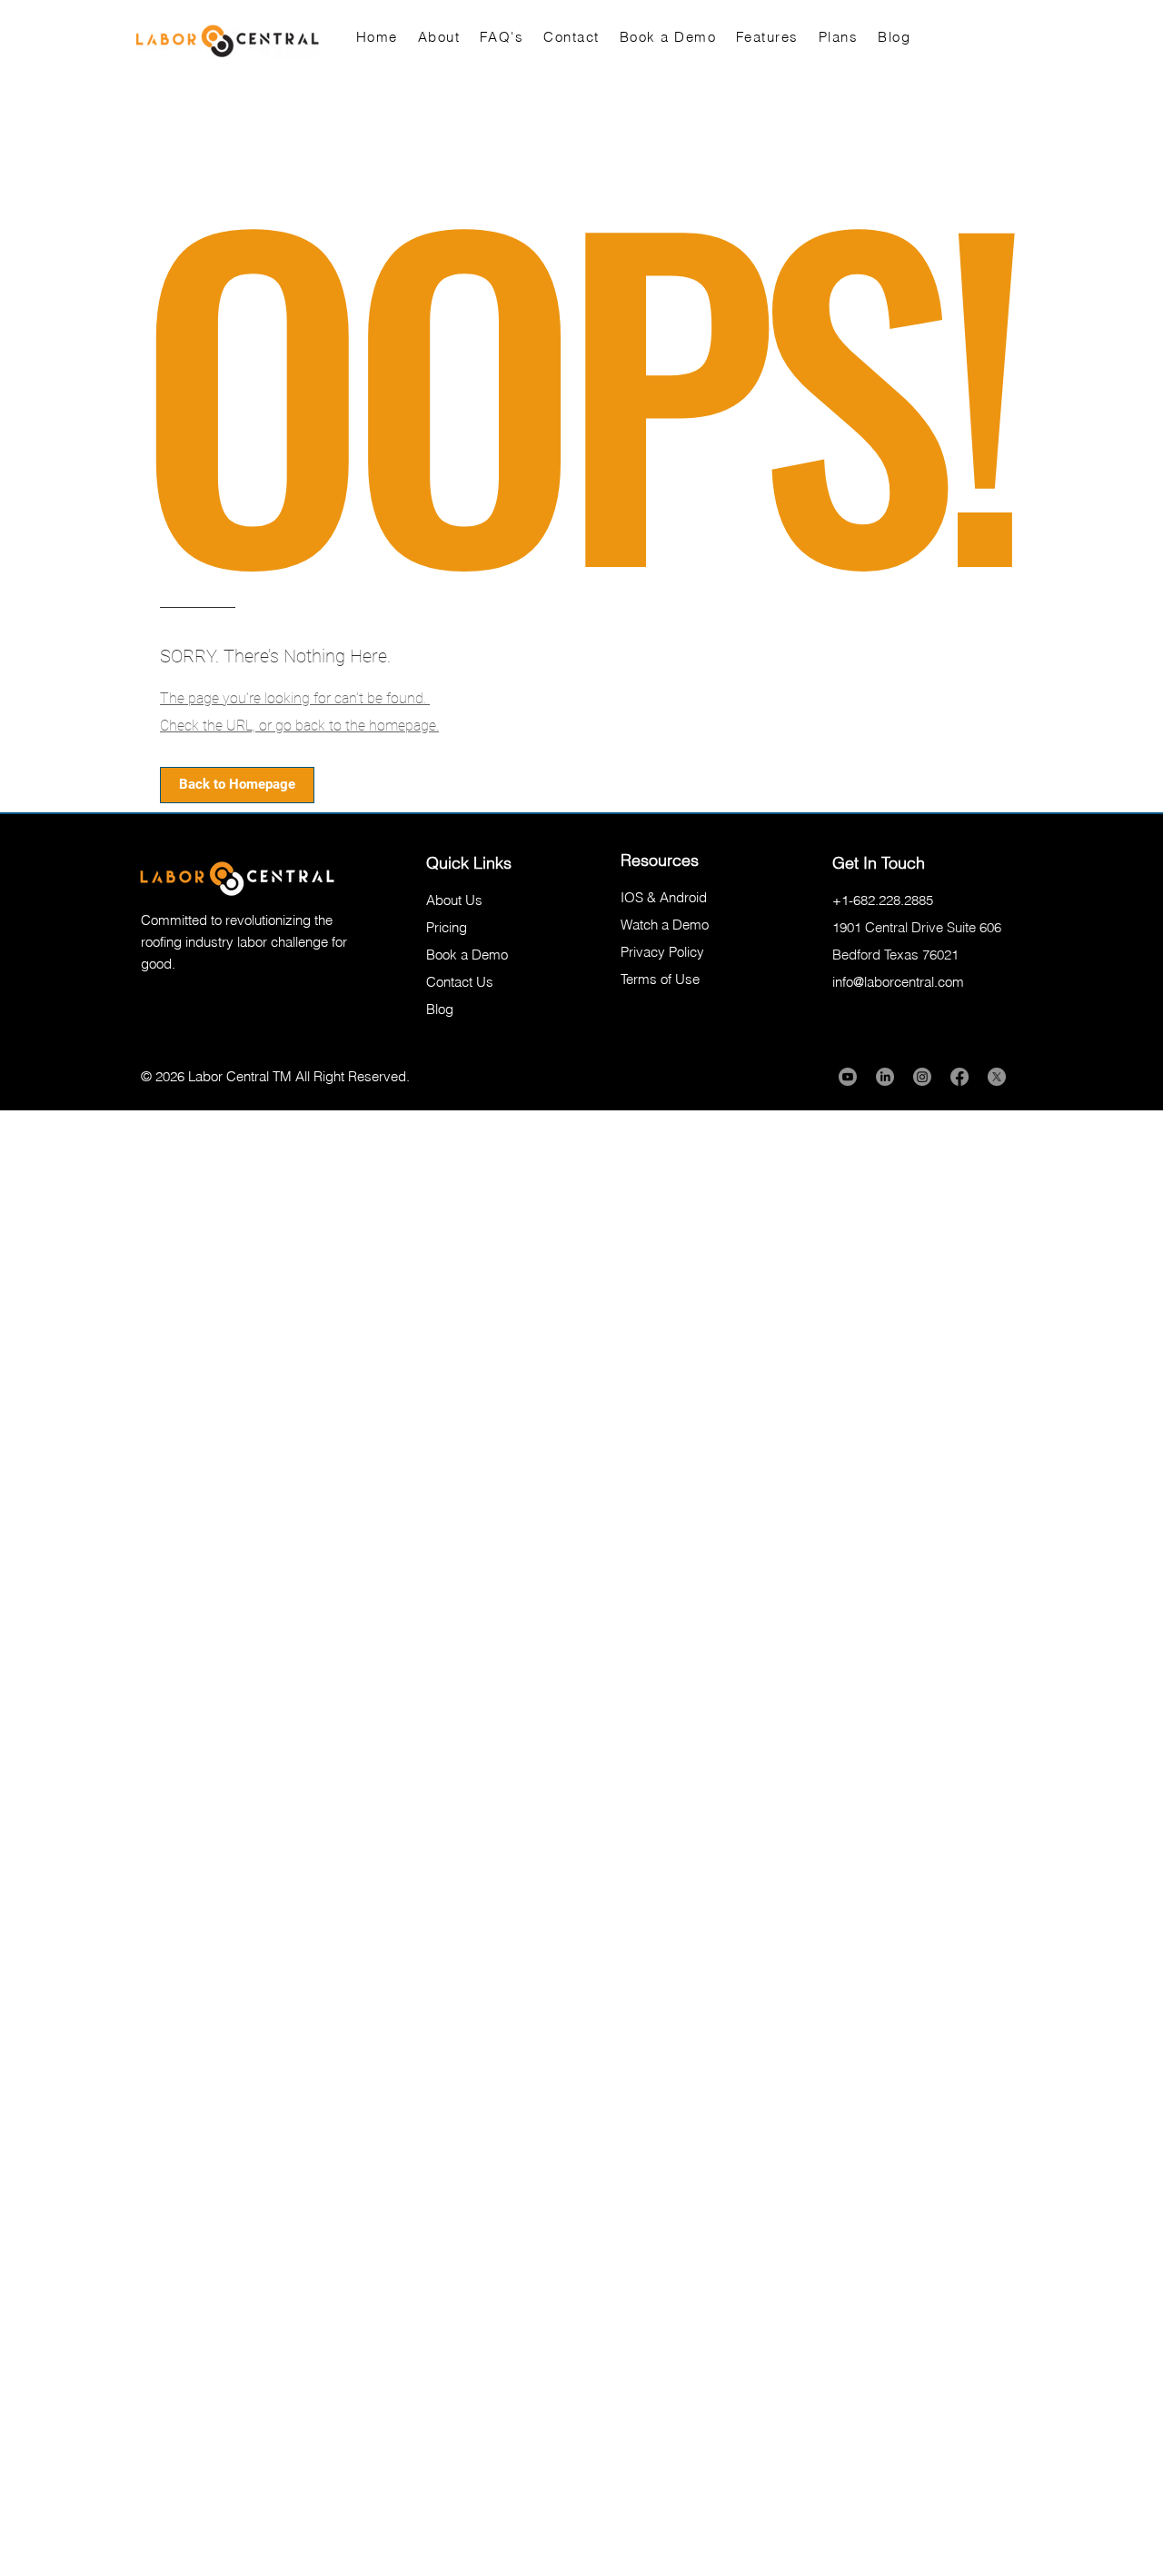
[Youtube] (848, 1077)
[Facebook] (959, 1077)
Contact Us (460, 982)
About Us (454, 900)
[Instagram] (922, 1077)
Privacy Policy (662, 952)
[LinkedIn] (885, 1077)
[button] (237, 785)
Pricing (447, 927)
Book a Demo (467, 955)
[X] (997, 1077)
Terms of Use (660, 979)
